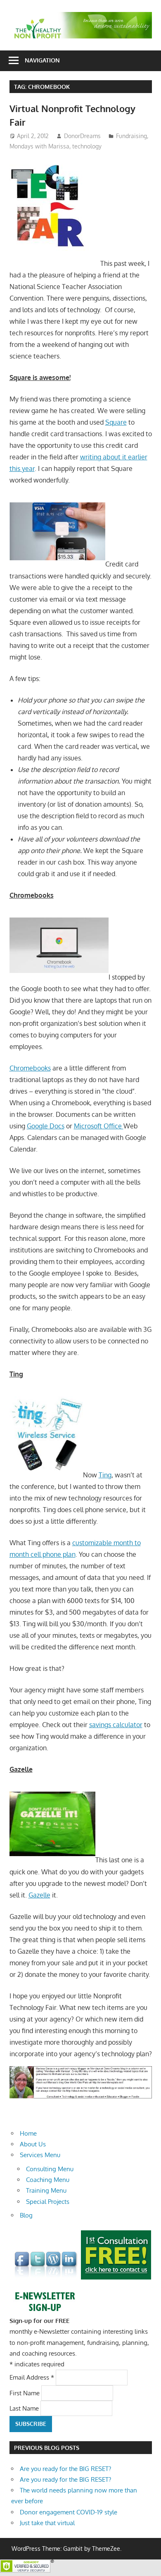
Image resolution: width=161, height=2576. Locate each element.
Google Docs (46, 1126)
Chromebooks (30, 1068)
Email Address (32, 2377)
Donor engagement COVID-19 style (69, 2512)
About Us (33, 2144)
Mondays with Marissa (39, 146)
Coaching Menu (48, 2180)
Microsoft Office (99, 1126)
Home (28, 2133)
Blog (26, 2215)
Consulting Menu (50, 2169)
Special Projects (48, 2202)
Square (116, 422)
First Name (25, 2393)
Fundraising (131, 136)
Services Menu (40, 2155)
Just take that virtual (47, 2523)
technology (87, 146)
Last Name (25, 2408)
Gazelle (39, 1895)
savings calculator (116, 1725)
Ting (105, 1475)
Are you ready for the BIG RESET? (65, 2469)
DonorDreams (82, 136)
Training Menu (46, 2190)
